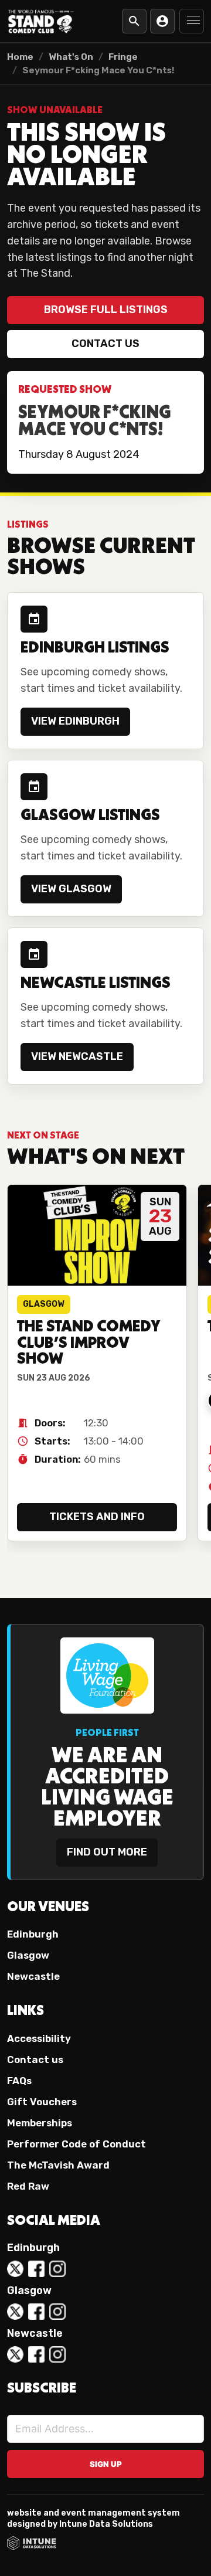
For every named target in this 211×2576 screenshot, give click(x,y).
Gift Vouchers (42, 2102)
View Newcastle (77, 1056)
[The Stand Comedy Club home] (41, 21)
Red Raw (28, 2186)
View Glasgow (71, 889)
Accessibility (39, 2038)
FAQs (19, 2081)
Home (20, 57)
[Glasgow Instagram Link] (57, 2312)
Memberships (40, 2123)
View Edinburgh (75, 721)
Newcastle (33, 1976)
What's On (71, 57)
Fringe (123, 57)
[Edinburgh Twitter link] (15, 2269)
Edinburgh (33, 1934)
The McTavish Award (58, 2165)
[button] (192, 21)
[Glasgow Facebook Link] (36, 2312)
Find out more (107, 1852)
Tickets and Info (97, 1517)
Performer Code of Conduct (76, 2144)
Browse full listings (106, 310)
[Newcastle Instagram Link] (57, 2354)
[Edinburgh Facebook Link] (36, 2269)
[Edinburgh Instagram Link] (57, 2269)
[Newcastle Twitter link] (15, 2354)
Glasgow (28, 1955)
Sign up (106, 2464)
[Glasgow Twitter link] (15, 2312)
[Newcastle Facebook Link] (36, 2354)
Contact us (105, 344)
